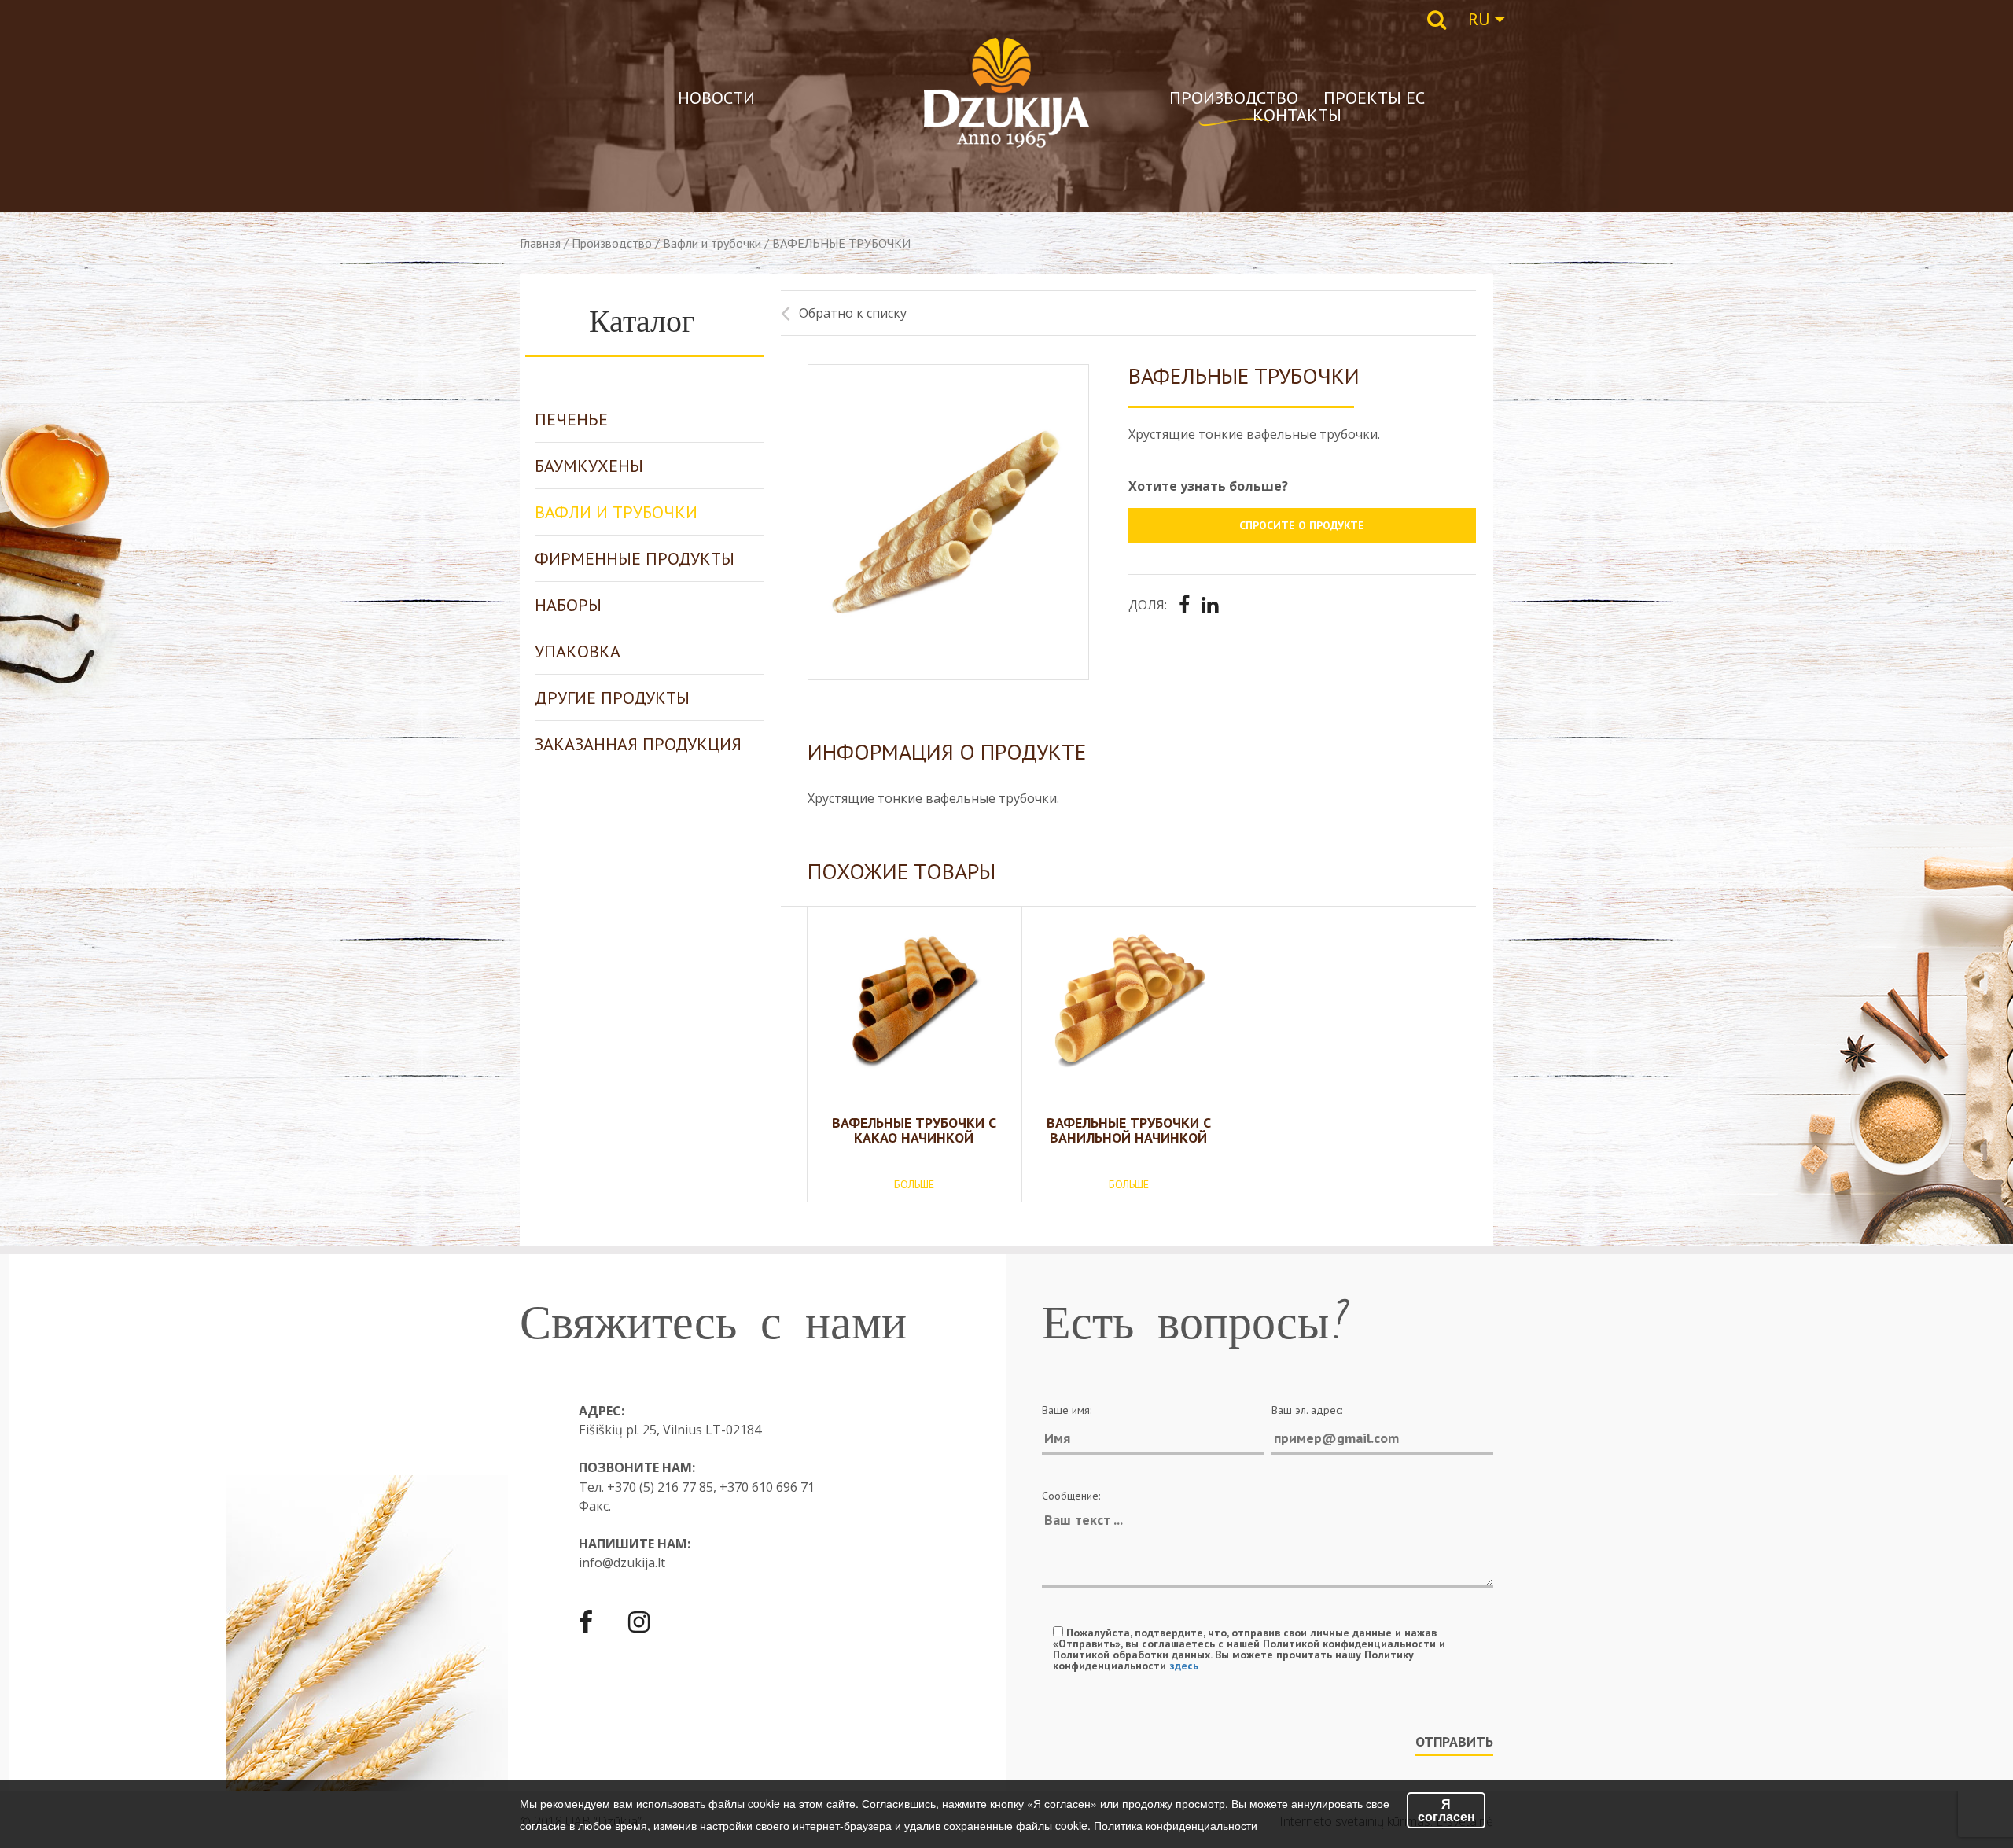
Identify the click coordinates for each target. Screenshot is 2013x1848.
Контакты (1297, 115)
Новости (716, 98)
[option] (949, 522)
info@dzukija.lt (622, 1563)
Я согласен (1446, 1810)
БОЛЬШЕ (914, 1184)
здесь (1184, 1666)
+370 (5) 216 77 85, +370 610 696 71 (711, 1487)
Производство (1234, 98)
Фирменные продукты (635, 558)
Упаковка (578, 651)
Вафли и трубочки (712, 243)
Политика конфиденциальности (1176, 1825)
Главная (540, 243)
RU (1481, 19)
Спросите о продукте (1302, 525)
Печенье (571, 419)
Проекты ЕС (1374, 98)
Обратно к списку (853, 313)
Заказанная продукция (638, 744)
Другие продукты (612, 698)
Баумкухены (589, 466)
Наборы (568, 605)
